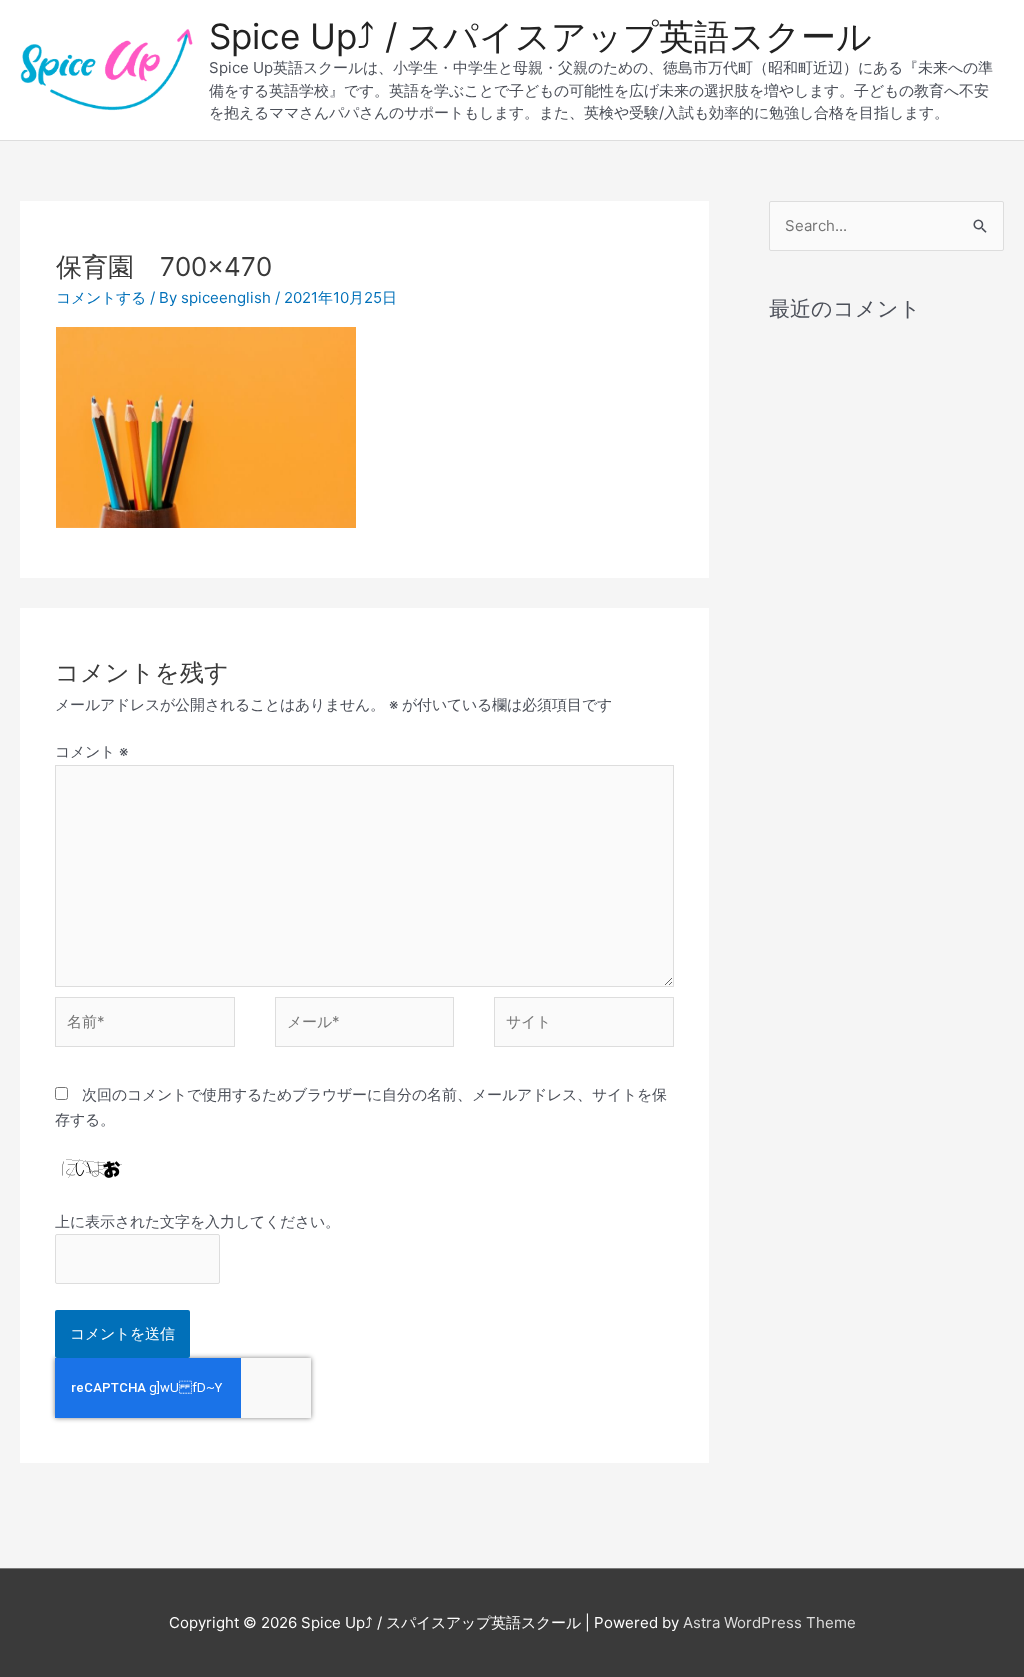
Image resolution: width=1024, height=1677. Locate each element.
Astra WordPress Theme (769, 1622)
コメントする (101, 297)
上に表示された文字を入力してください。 (197, 1221)
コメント (91, 751)
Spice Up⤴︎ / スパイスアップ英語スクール (540, 36)
